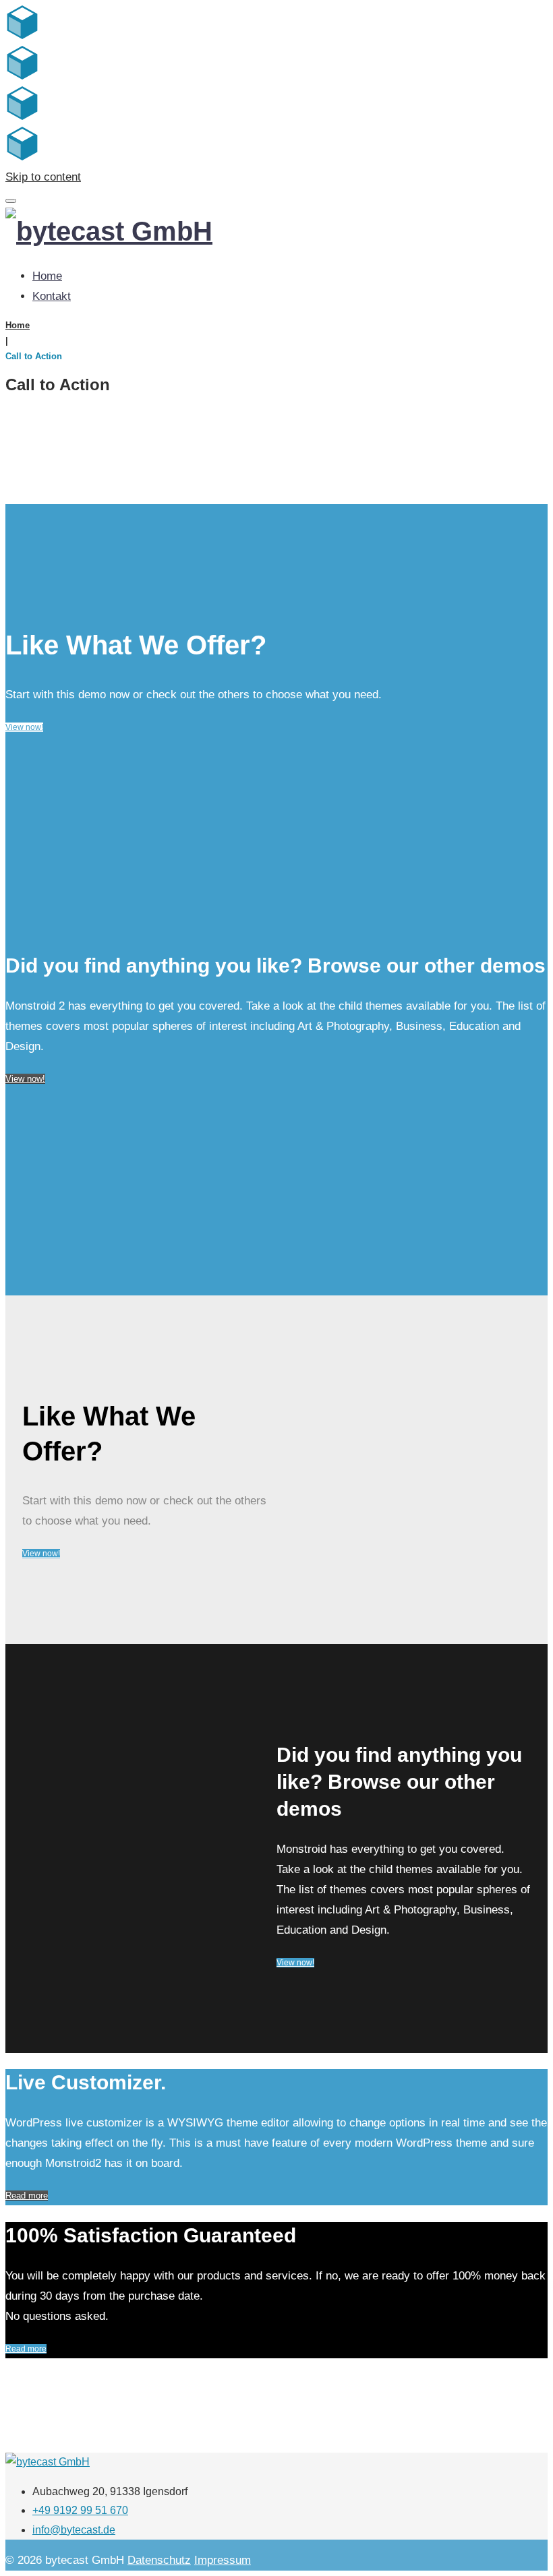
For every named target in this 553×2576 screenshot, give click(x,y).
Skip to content (43, 177)
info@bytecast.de (74, 2530)
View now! (24, 727)
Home (47, 276)
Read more (27, 2196)
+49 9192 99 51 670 (80, 2510)
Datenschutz (159, 2560)
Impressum (223, 2560)
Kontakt (52, 296)
